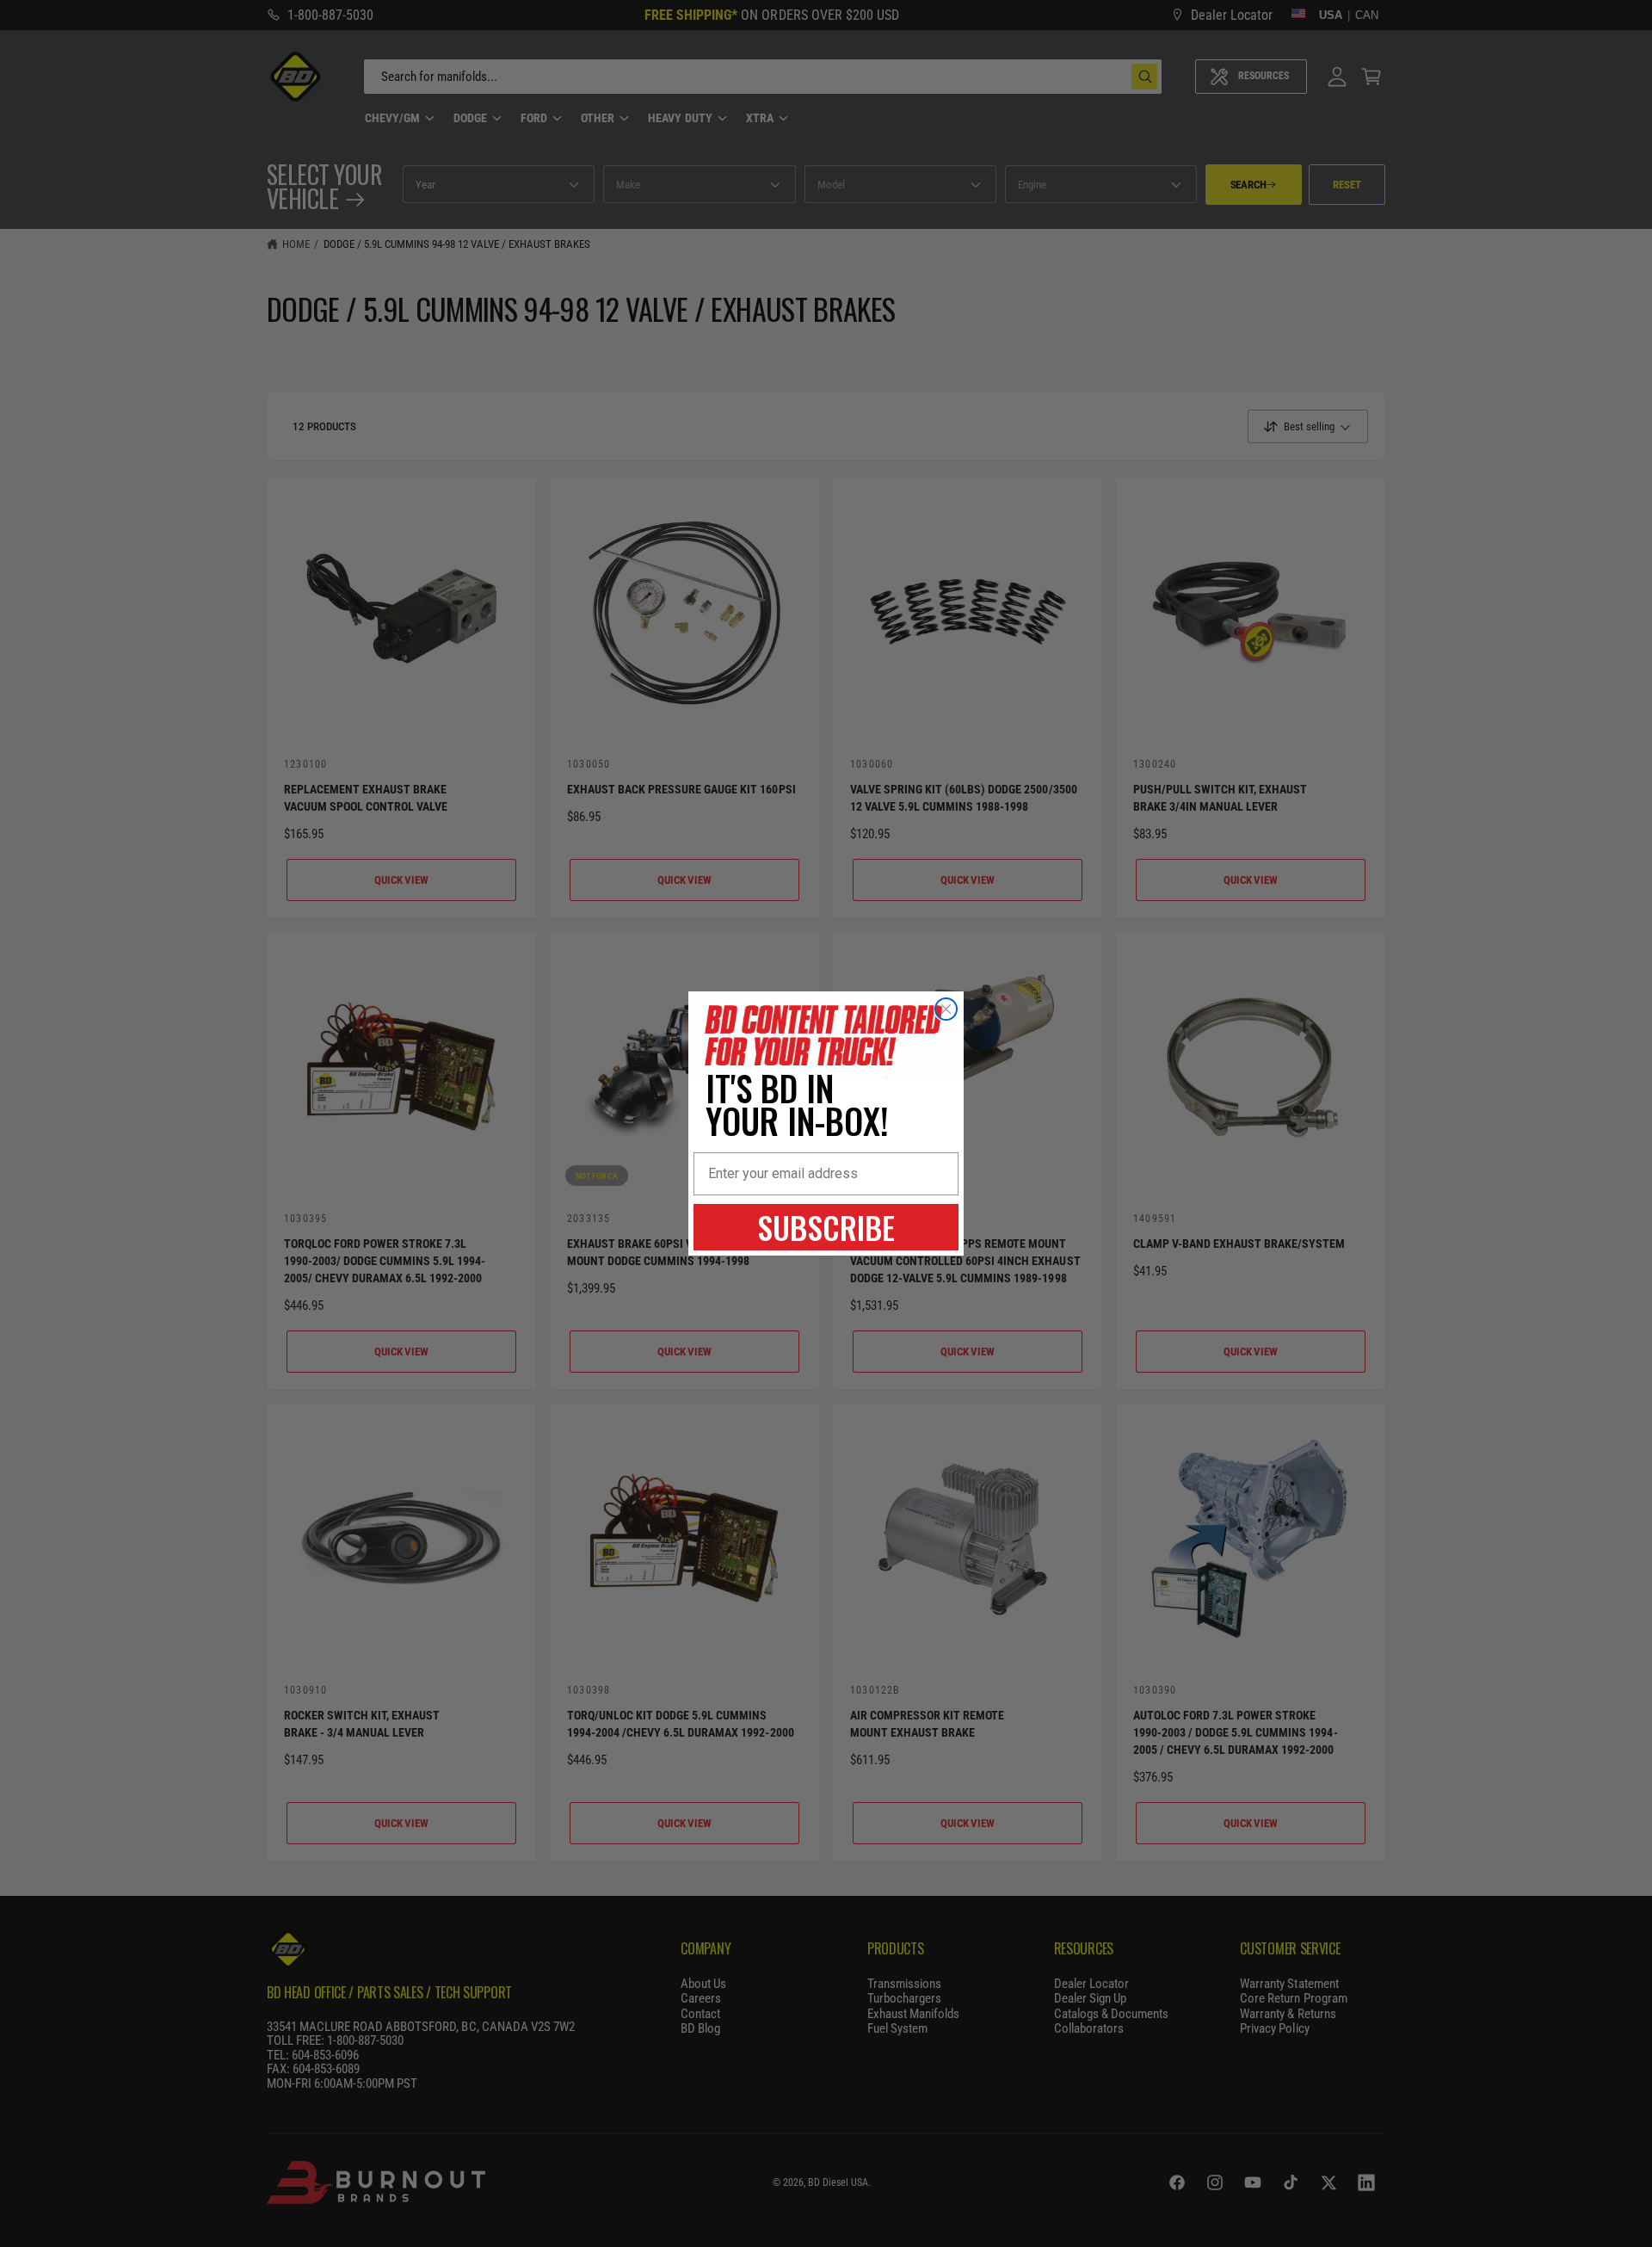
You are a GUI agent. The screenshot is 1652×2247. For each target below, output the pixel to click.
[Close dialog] (946, 1009)
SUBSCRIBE (826, 1227)
